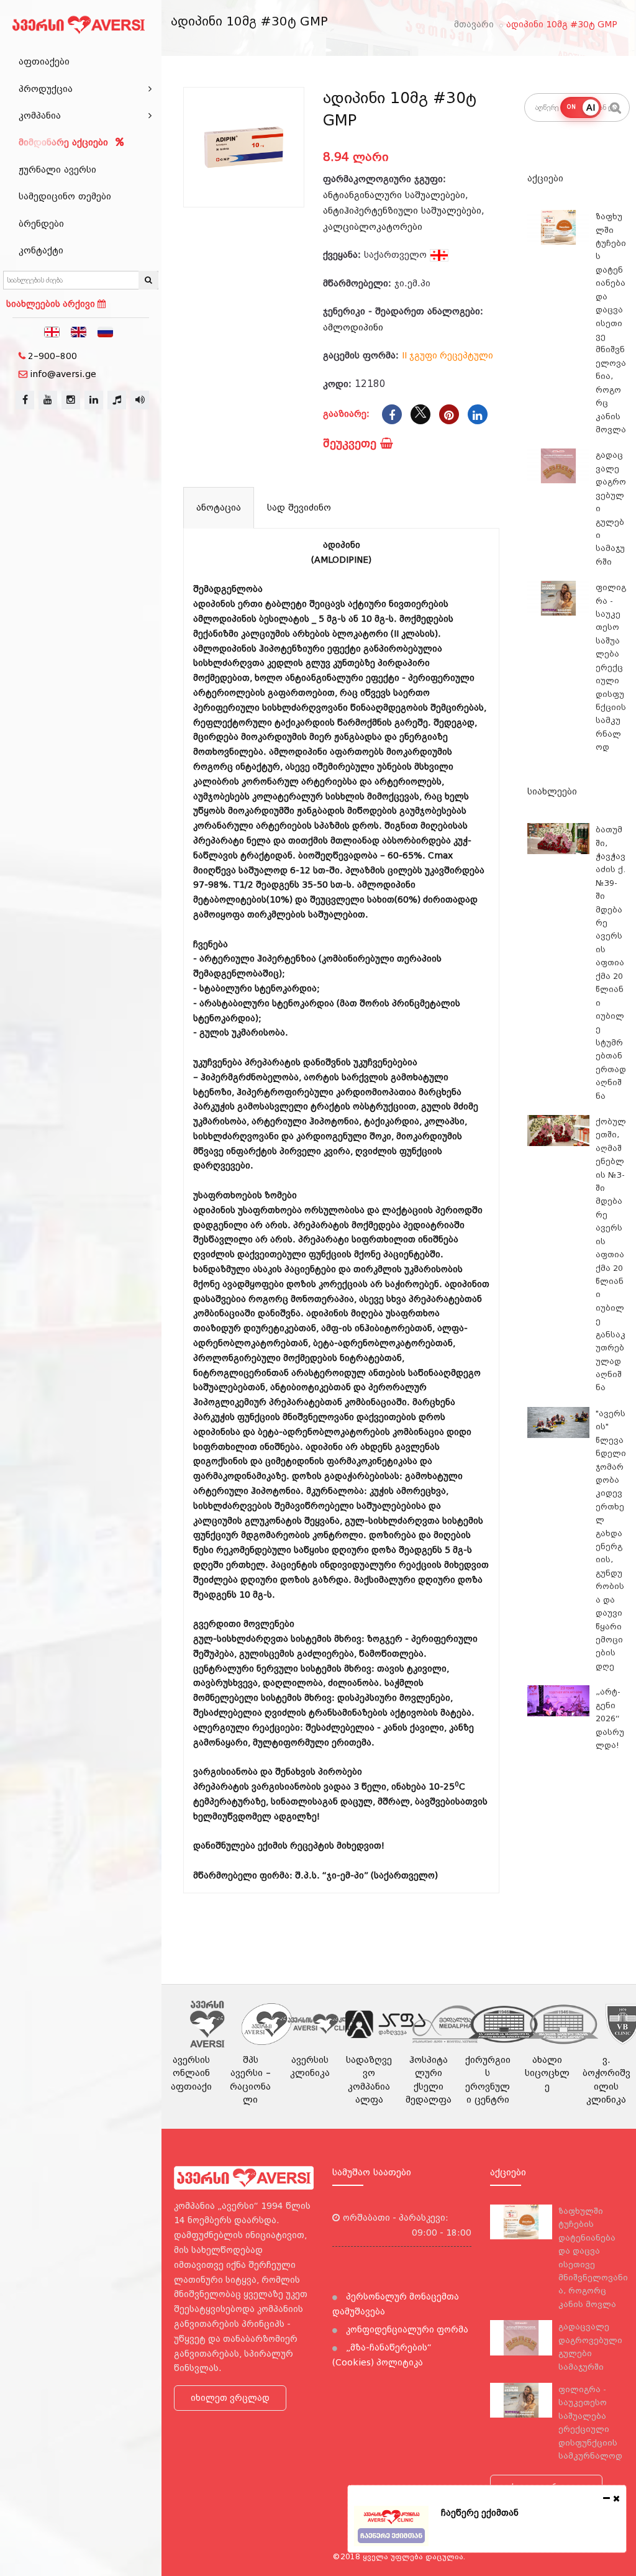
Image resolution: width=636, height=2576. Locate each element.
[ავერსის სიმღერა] (140, 400)
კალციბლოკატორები (373, 227)
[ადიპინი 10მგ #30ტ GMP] (244, 148)
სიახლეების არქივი (52, 304)
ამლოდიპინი (353, 327)
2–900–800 (52, 356)
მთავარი (474, 24)
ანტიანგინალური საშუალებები (394, 195)
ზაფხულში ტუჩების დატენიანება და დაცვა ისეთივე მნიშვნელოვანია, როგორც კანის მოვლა (611, 323)
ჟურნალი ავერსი (57, 170)
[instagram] (71, 400)
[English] (79, 331)
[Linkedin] (478, 414)
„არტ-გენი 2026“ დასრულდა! (610, 1718)
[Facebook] (392, 414)
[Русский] (106, 331)
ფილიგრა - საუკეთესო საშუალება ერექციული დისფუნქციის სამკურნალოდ (611, 667)
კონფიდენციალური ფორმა (406, 2329)
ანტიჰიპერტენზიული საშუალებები (402, 211)
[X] (420, 414)
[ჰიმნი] (117, 400)
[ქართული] (52, 331)
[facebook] (25, 400)
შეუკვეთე (352, 443)
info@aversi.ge (63, 374)
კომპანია (40, 116)
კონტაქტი (41, 250)
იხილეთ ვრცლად (230, 2398)
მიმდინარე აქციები (65, 142)
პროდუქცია (46, 89)
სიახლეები (552, 791)
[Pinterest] (449, 414)
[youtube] (48, 400)
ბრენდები (41, 224)
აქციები (545, 178)
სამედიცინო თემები (65, 196)
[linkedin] (94, 400)
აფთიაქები (44, 61)
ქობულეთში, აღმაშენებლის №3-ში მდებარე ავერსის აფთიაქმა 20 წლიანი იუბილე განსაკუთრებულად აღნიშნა (611, 1254)
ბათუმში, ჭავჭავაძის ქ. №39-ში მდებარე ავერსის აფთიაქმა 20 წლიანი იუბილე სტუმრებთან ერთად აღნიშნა (611, 963)
